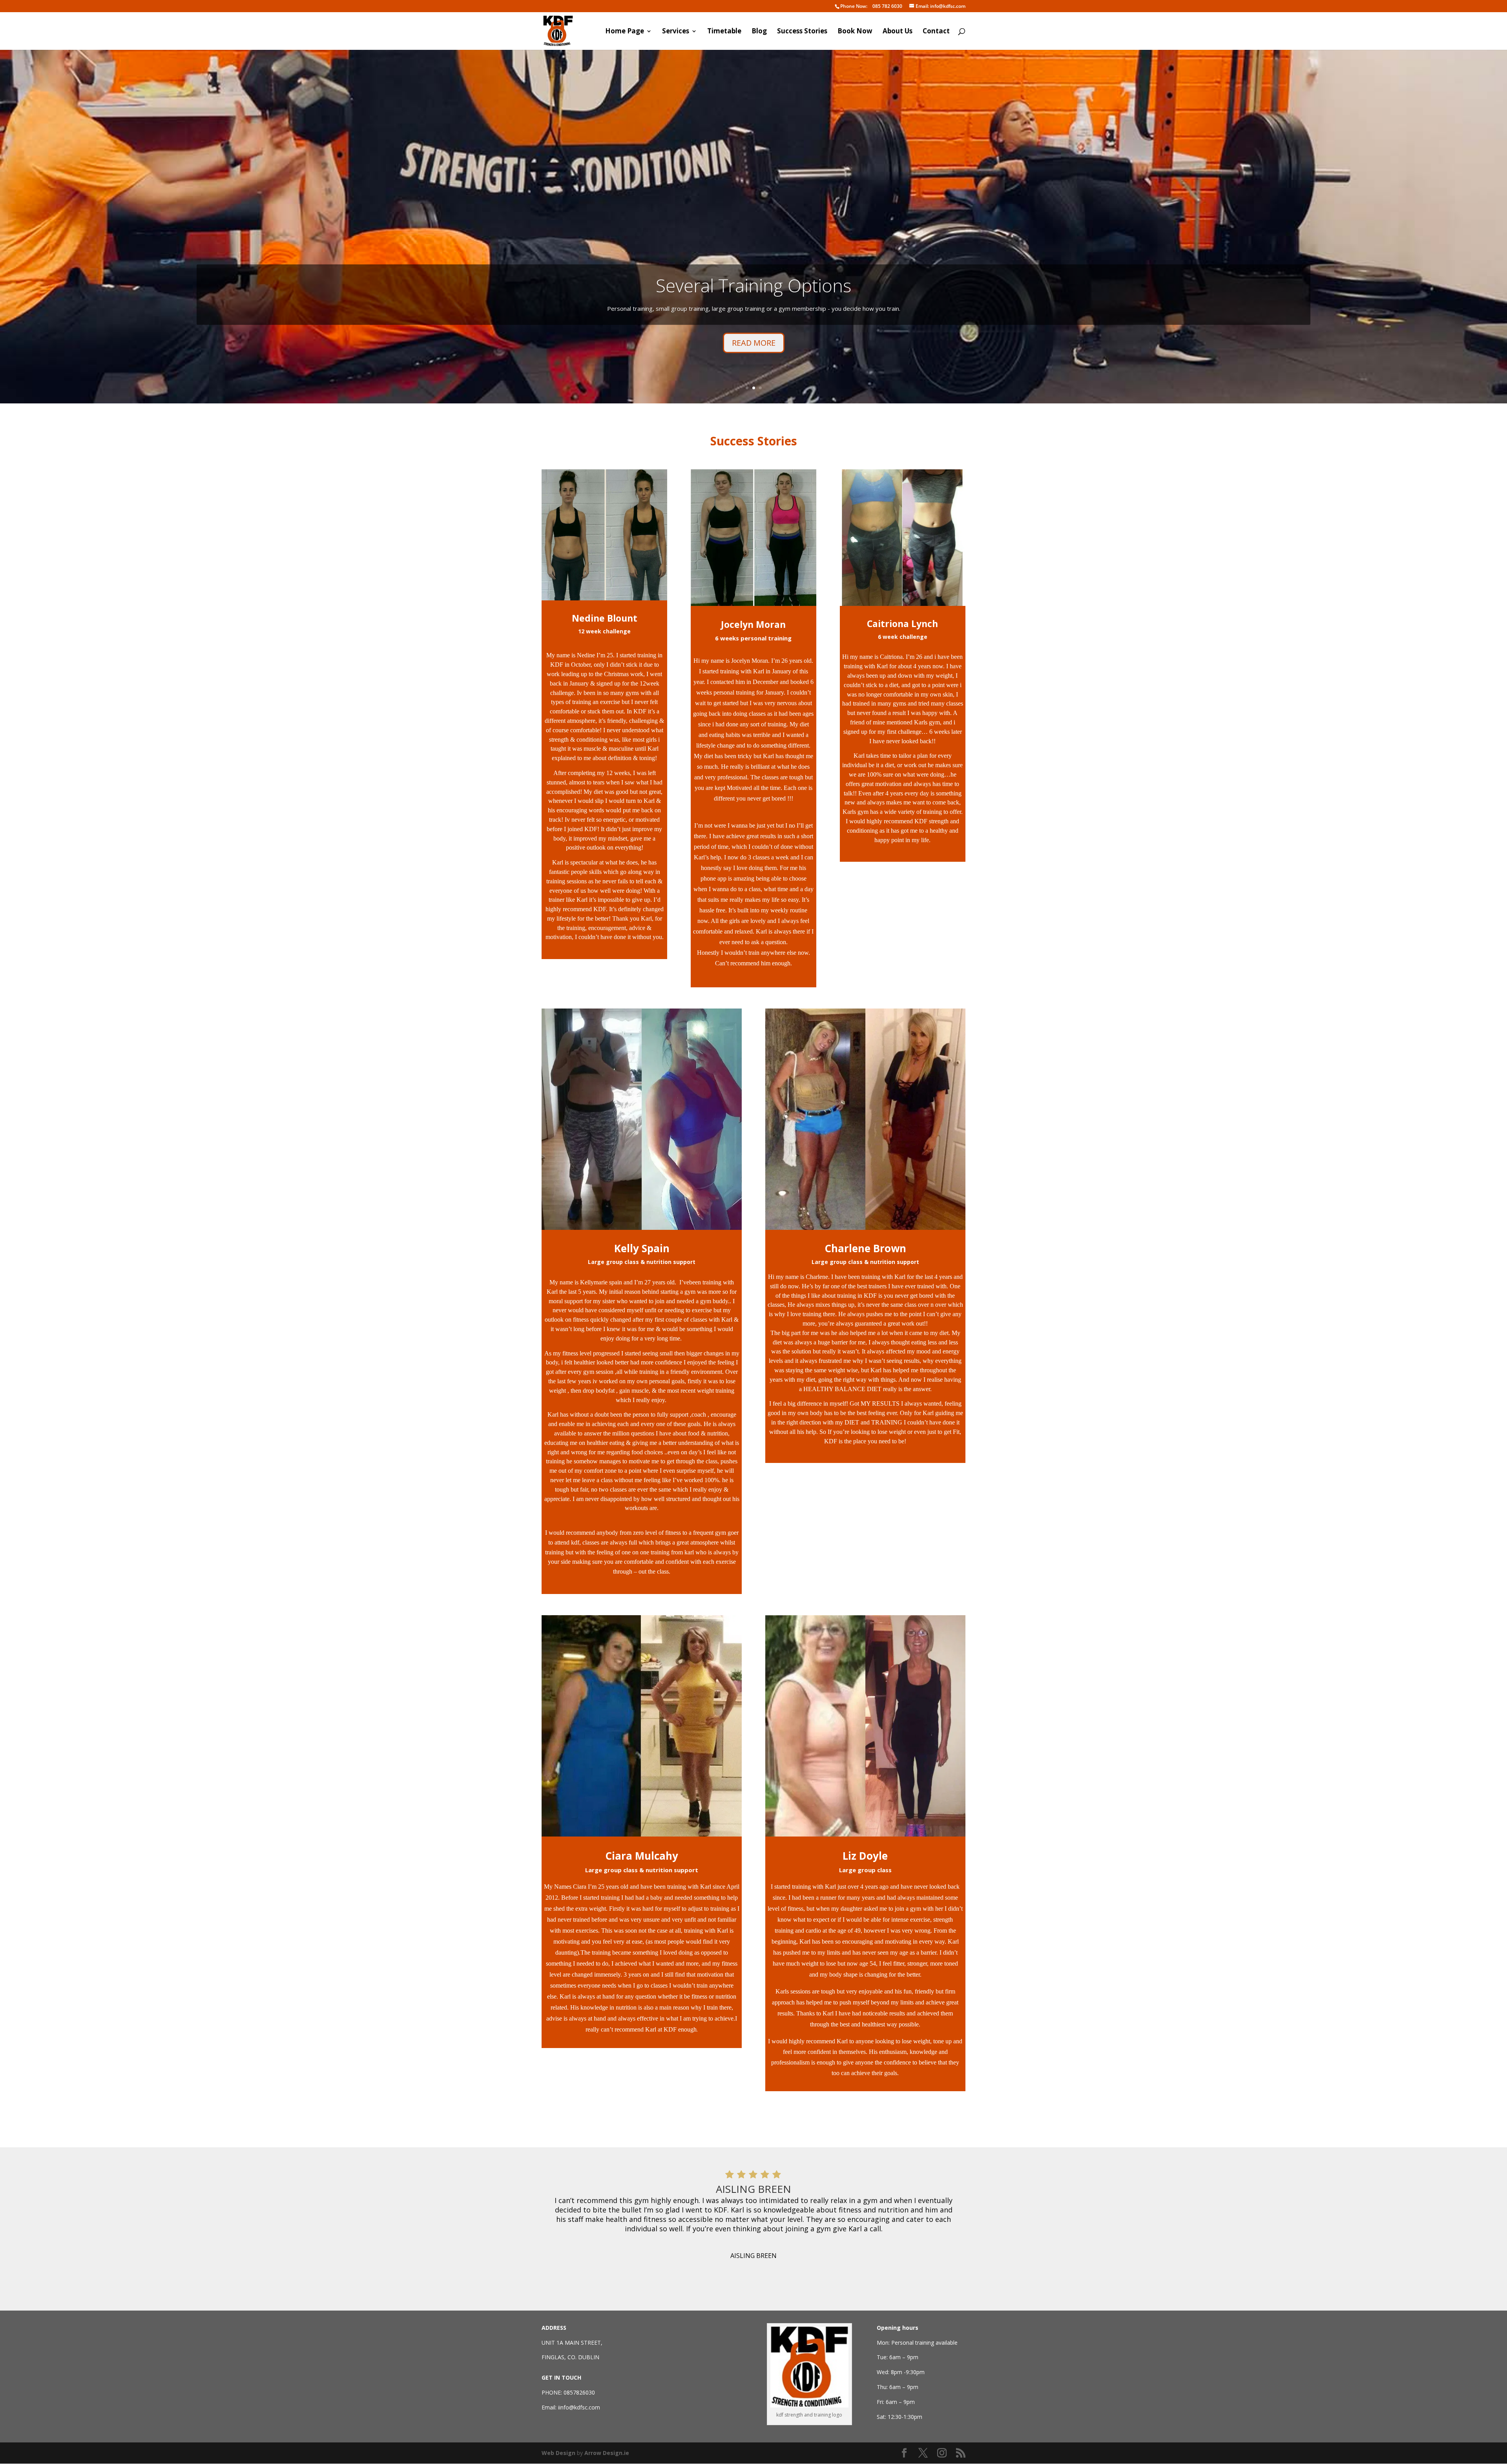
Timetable (724, 32)
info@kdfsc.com (941, 6)
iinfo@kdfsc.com (579, 2407)
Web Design (558, 2453)
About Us (898, 32)
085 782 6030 (871, 6)
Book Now (855, 32)
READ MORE (754, 371)
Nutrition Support (753, 313)
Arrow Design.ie (607, 2453)
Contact (936, 32)
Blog (759, 32)
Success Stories (802, 32)
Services (676, 32)
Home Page (625, 32)
